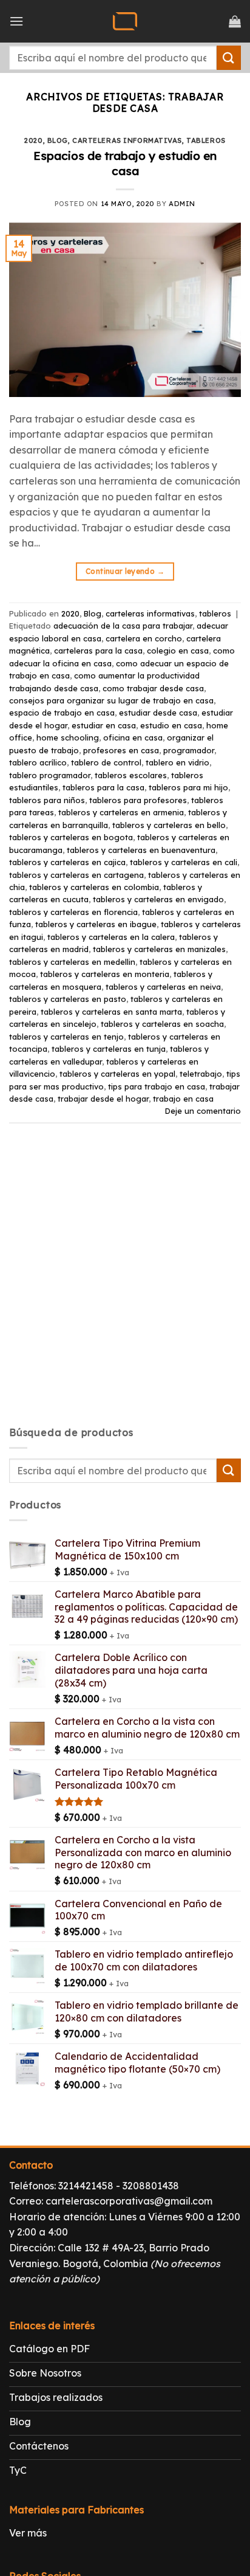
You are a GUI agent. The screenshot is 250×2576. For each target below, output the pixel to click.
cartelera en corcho (144, 638)
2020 (33, 140)
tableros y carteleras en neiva (163, 987)
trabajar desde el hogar (103, 1099)
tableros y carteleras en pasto (68, 999)
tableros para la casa (103, 787)
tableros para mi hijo (188, 787)
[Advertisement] (125, 1285)
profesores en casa (121, 750)
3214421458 (86, 2186)
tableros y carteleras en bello (169, 825)
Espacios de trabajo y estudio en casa (125, 163)
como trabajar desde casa (153, 688)
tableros (206, 140)
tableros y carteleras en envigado (158, 899)
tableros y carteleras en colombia (94, 887)
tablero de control (106, 762)
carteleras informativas (127, 140)
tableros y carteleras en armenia (121, 812)
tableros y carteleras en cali (184, 862)
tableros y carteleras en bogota (71, 837)
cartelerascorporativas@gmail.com (129, 2201)
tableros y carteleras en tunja (109, 1049)
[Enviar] (229, 57)
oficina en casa (133, 737)
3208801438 (151, 2186)
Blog (58, 140)
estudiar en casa (104, 725)
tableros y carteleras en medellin (72, 962)
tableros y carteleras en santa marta (111, 1012)
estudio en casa (171, 725)
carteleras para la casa (98, 651)
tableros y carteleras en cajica (67, 862)
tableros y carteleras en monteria (105, 974)
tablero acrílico (38, 762)
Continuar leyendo (125, 571)
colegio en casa (178, 651)
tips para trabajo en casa (157, 1086)
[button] (16, 21)
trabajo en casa (183, 1099)
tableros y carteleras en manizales (159, 949)
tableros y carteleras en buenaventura (141, 850)
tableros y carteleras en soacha (162, 1024)
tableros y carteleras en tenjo (66, 1037)
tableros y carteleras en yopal (117, 1074)
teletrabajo (201, 1074)
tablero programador (50, 775)
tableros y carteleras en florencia (73, 912)
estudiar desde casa (158, 713)
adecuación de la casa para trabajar (123, 626)
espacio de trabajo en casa (62, 713)
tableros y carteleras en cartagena (76, 875)
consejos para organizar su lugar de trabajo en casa (111, 700)
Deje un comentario (203, 1111)
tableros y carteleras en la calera (111, 937)
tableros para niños (47, 800)
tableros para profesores (138, 800)
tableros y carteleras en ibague (96, 924)
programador (189, 750)
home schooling (68, 737)
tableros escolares (131, 775)
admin (182, 204)
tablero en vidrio (177, 762)
